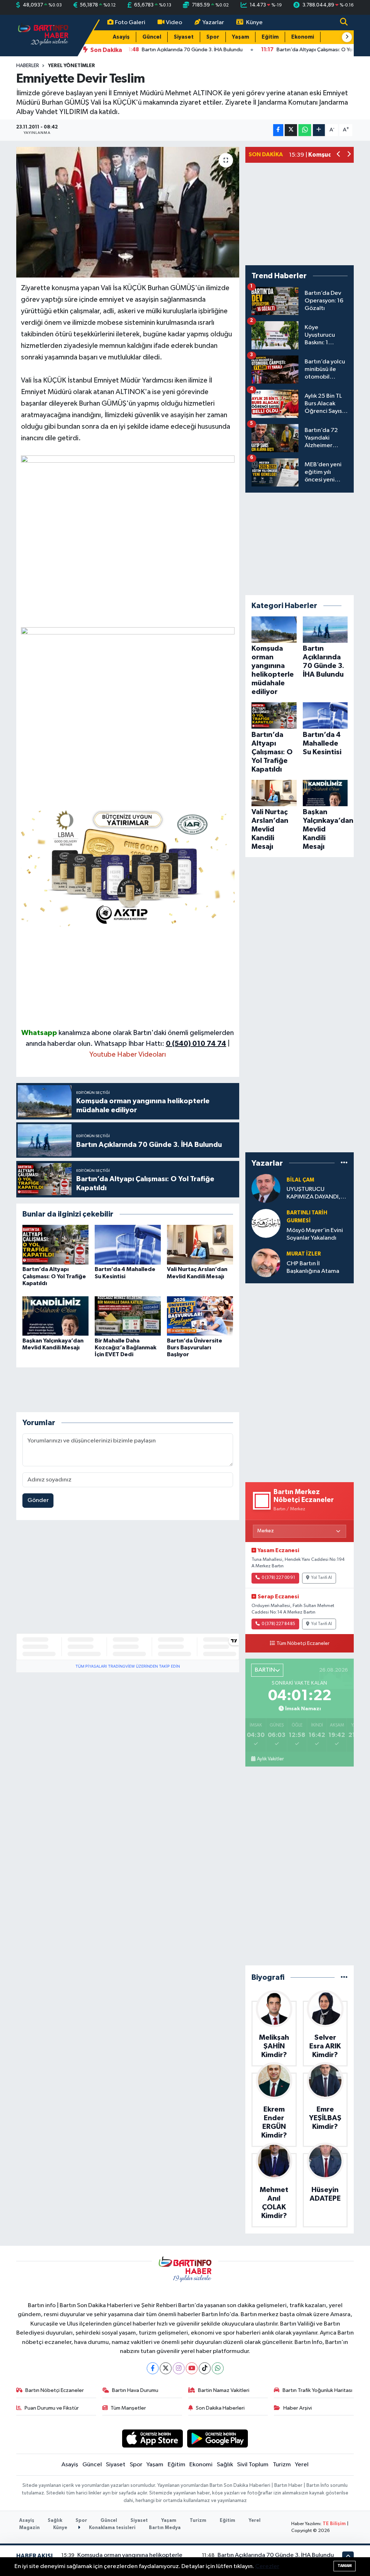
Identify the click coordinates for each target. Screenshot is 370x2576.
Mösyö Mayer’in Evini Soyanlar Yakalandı (315, 1234)
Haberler (28, 66)
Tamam (345, 2566)
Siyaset (184, 37)
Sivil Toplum (253, 2465)
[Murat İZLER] (266, 1263)
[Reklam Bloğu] (128, 866)
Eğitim (270, 37)
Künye (254, 23)
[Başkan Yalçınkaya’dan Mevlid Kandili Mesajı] (55, 1316)
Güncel (152, 37)
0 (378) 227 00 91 (278, 1578)
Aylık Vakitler (270, 1759)
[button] (347, 37)
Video (174, 23)
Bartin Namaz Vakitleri (224, 2390)
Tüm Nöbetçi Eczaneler (303, 1643)
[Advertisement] (128, 977)
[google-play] (218, 2438)
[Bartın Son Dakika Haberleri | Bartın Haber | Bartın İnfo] (43, 35)
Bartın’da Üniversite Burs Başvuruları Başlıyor (195, 1348)
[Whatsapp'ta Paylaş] (305, 130)
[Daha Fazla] (319, 130)
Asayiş (121, 37)
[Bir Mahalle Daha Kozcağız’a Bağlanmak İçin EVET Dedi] (128, 1316)
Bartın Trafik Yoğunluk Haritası (317, 2390)
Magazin (29, 2528)
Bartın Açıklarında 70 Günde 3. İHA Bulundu (276, 2555)
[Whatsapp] (218, 2368)
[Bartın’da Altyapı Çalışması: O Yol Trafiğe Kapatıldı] (55, 1245)
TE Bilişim (334, 2524)
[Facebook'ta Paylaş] (278, 130)
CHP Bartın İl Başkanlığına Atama (313, 1267)
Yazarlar (213, 23)
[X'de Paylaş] (291, 130)
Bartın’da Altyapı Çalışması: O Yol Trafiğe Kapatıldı (54, 1276)
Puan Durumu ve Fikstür (52, 2408)
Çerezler (267, 2566)
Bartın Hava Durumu (135, 2390)
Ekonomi (303, 37)
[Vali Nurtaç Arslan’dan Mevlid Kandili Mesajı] (200, 1245)
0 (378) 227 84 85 (278, 1624)
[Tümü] (344, 1163)
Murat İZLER (304, 1254)
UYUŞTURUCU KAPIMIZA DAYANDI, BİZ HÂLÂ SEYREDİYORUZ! (313, 1194)
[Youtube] (192, 2368)
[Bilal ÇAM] (266, 1188)
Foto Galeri (130, 23)
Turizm (282, 2465)
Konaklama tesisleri (112, 2528)
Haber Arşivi (298, 2408)
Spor (213, 37)
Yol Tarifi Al (322, 1578)
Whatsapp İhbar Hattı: (160, 1044)
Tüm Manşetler (128, 2408)
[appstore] (152, 2438)
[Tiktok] (205, 2368)
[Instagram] (179, 2368)
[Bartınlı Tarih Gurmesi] (266, 1223)
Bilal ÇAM (300, 1180)
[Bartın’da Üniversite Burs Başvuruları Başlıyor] (200, 1316)
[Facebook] (153, 2368)
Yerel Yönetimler (72, 66)
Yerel (302, 2465)
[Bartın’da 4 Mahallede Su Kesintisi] (128, 1245)
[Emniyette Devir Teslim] (128, 212)
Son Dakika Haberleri (220, 2408)
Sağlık (225, 2465)
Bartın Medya (165, 2528)
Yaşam (240, 37)
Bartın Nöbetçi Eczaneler (55, 2390)
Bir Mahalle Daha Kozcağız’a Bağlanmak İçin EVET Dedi (126, 1348)
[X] (166, 2368)
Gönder (38, 1500)
